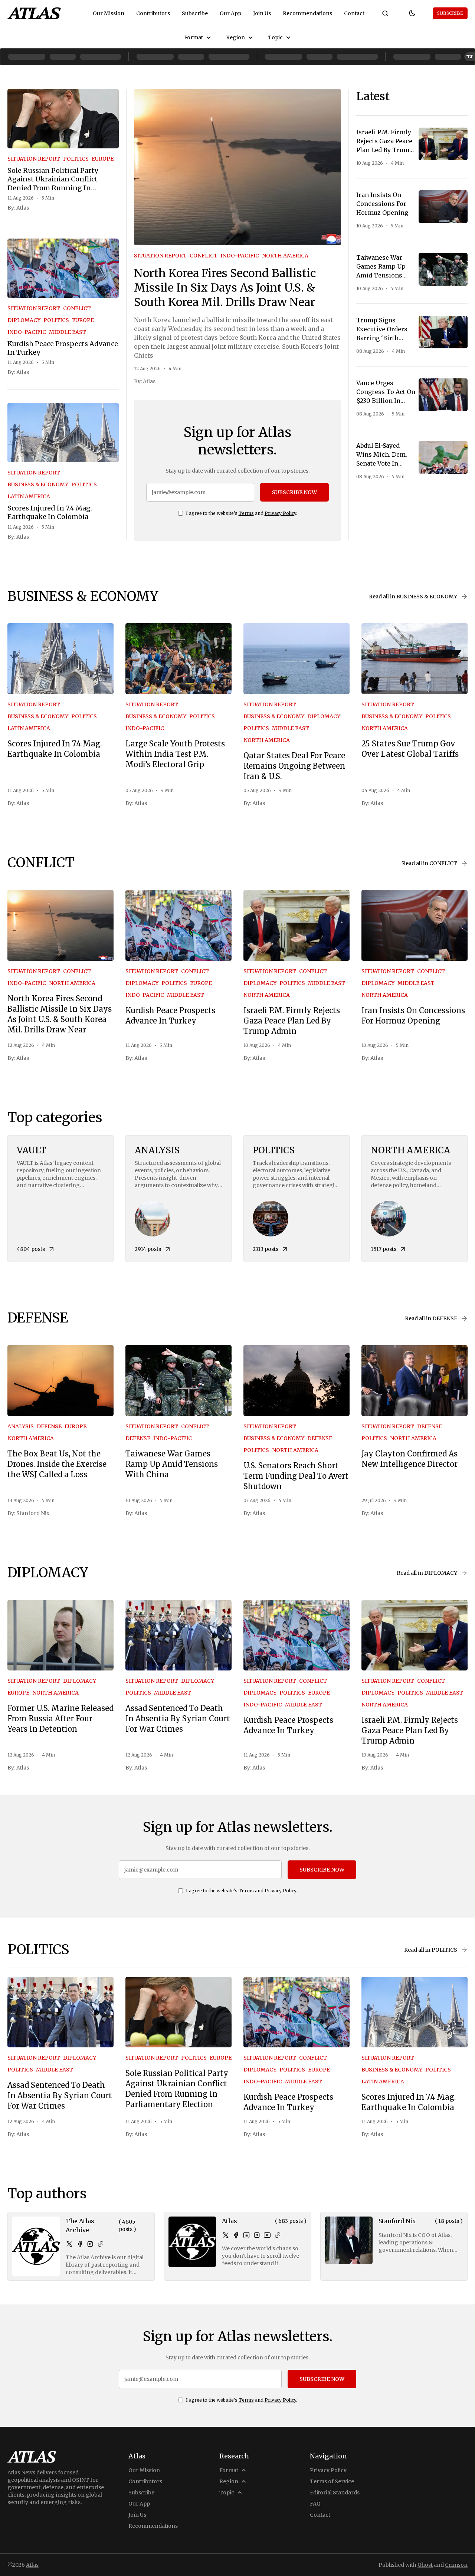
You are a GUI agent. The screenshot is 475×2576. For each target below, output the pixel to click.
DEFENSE (49, 1426)
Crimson (456, 2565)
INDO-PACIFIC (27, 332)
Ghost (425, 2565)
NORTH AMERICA (285, 256)
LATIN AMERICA (29, 496)
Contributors (153, 13)
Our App (230, 13)
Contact (354, 13)
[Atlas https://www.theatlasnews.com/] (278, 2235)
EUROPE (103, 159)
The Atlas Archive (80, 2225)
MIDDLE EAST (68, 332)
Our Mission (109, 13)
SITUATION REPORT (34, 159)
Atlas (23, 208)
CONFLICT (77, 308)
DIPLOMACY (24, 320)
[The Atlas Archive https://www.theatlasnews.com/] (101, 2244)
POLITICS (76, 159)
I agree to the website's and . (242, 513)
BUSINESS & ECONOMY (38, 484)
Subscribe (195, 13)
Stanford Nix (33, 1513)
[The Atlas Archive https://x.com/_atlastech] (69, 2244)
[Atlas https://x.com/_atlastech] (226, 2235)
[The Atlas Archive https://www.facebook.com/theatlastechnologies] (80, 2244)
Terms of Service (332, 2481)
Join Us (262, 13)
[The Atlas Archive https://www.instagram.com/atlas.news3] (90, 2244)
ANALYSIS (21, 1426)
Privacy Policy (280, 513)
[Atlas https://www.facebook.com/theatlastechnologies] (236, 2235)
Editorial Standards (335, 2493)
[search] (385, 13)
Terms (246, 513)
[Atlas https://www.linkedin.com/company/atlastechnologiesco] (246, 2235)
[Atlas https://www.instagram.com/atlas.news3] (257, 2235)
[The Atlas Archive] (36, 2246)
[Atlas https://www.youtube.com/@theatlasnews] (267, 2235)
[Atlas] (34, 13)
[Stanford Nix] (349, 2240)
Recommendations (307, 13)
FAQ (315, 2504)
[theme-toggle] (412, 13)
